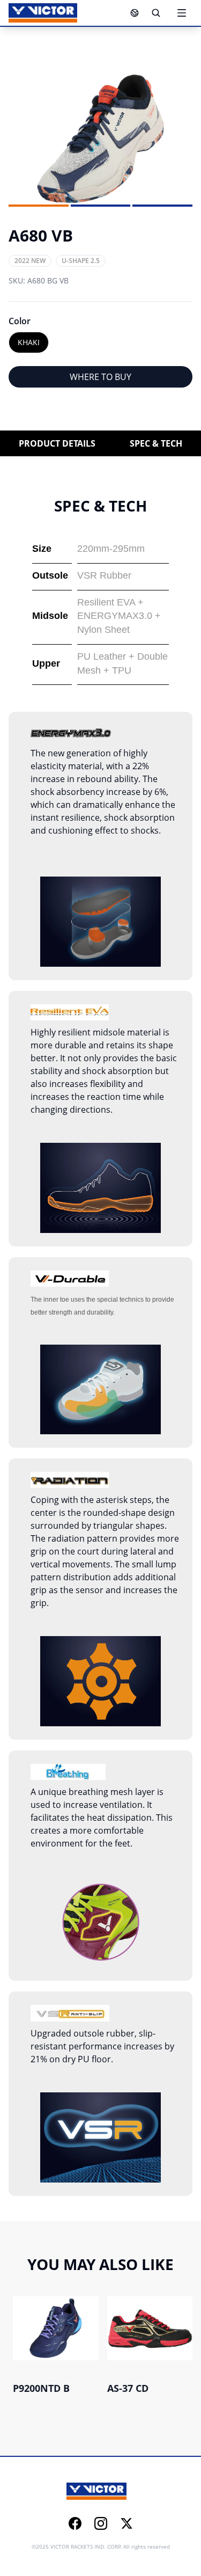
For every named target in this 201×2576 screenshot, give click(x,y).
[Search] (156, 13)
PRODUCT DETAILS (57, 443)
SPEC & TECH (156, 443)
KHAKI (29, 342)
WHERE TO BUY (100, 377)
